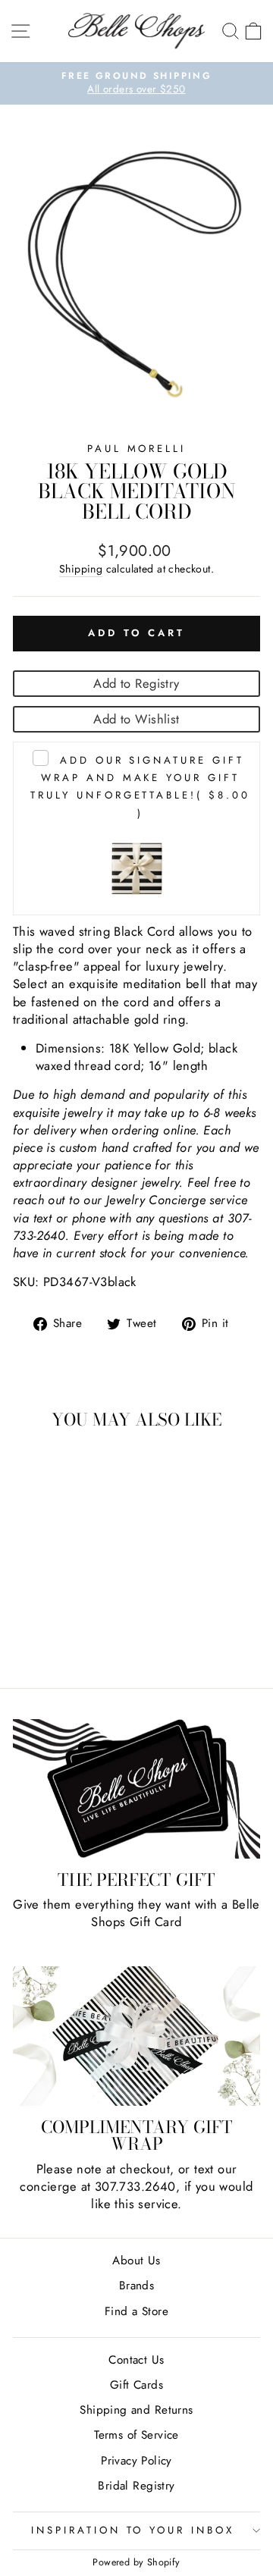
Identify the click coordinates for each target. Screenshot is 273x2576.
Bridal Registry (136, 2486)
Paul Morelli (137, 449)
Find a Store (136, 2311)
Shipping (81, 569)
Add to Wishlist (136, 719)
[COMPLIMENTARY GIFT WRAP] (136, 2036)
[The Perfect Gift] (136, 1789)
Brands (136, 2286)
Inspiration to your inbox (133, 2530)
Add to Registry (136, 683)
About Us (136, 2261)
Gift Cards (136, 2385)
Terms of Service (136, 2435)
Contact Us (136, 2360)
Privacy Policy (136, 2461)
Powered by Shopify (136, 2562)
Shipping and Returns (136, 2410)
